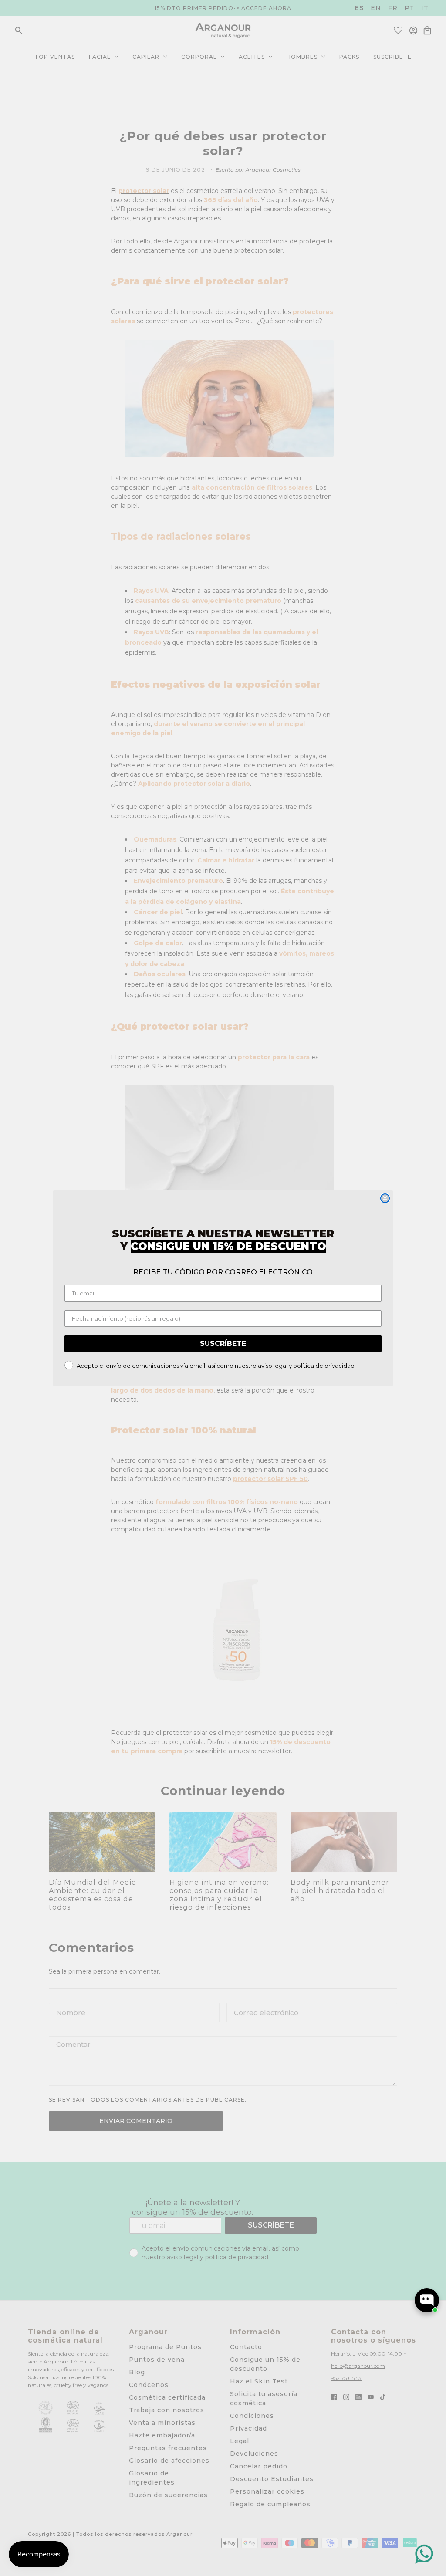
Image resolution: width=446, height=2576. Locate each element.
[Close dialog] (385, 1198)
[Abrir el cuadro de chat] (427, 2300)
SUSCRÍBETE (223, 1344)
